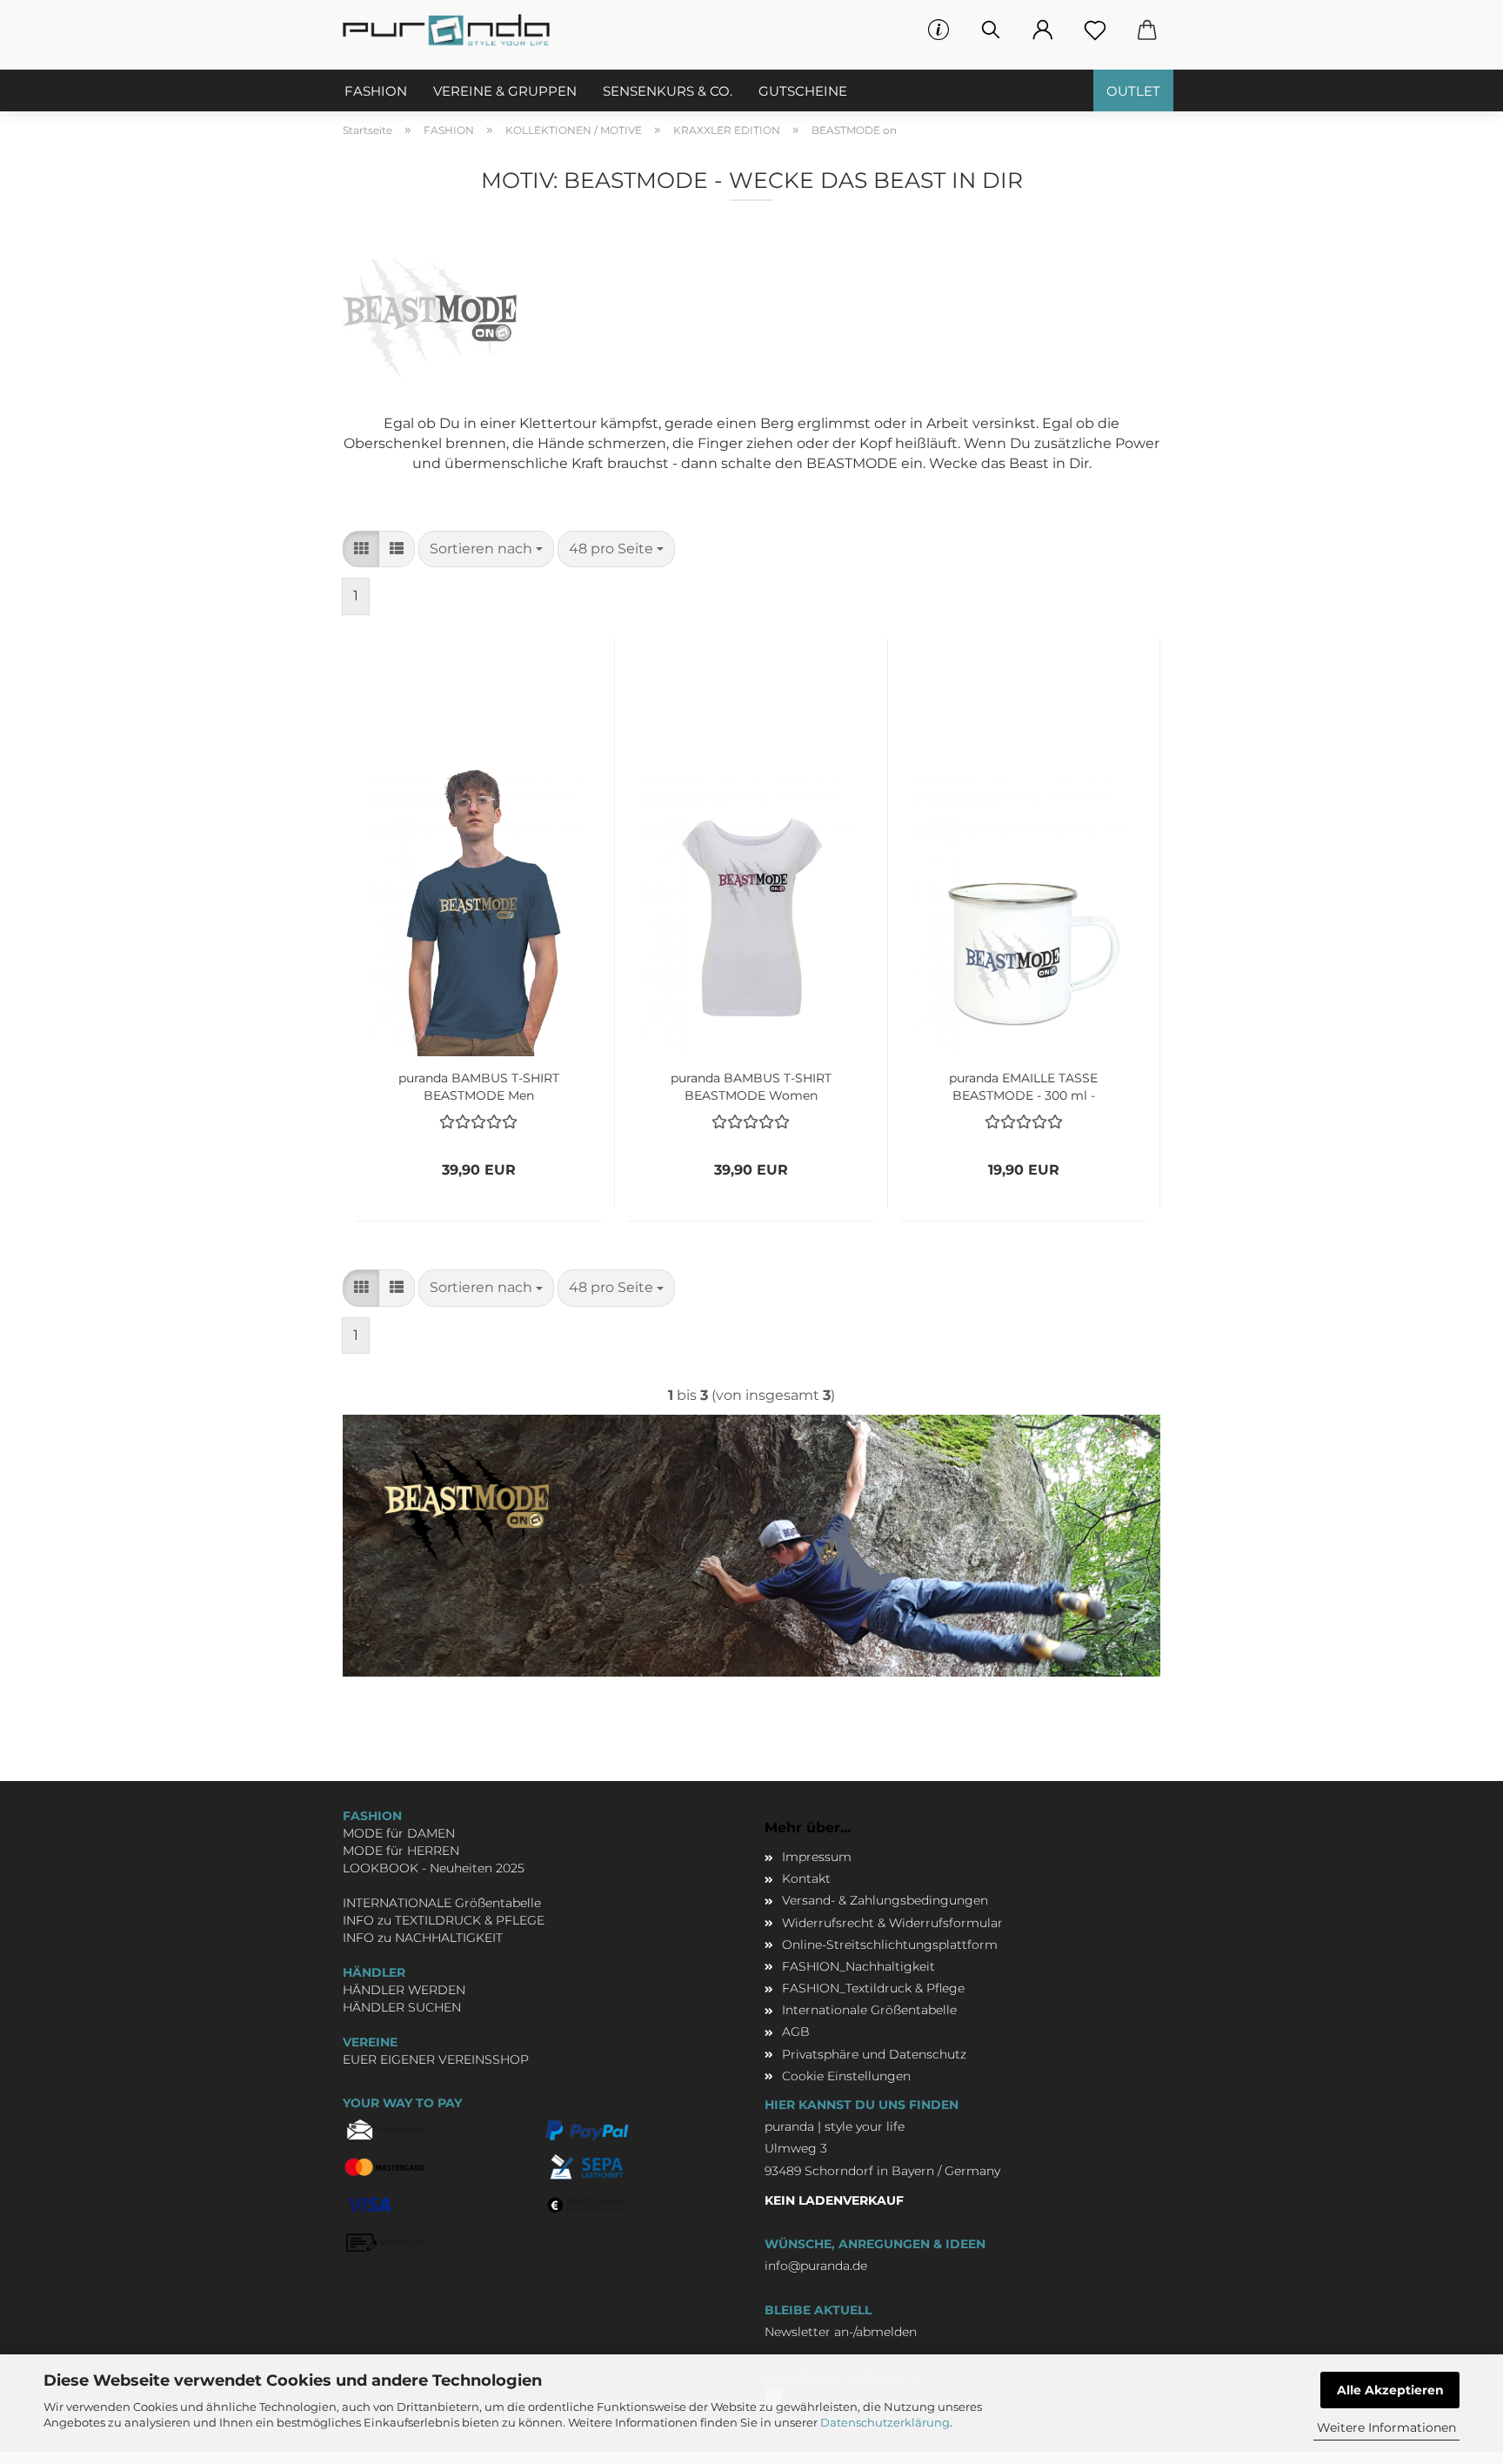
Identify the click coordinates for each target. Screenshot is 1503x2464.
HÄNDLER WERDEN (404, 1990)
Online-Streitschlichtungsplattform (890, 1945)
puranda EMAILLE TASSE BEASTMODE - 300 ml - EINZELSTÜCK (1023, 1085)
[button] (1043, 30)
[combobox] (486, 549)
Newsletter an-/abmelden (841, 2332)
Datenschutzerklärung (885, 2422)
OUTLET (1133, 91)
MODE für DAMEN (399, 1833)
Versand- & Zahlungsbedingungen (885, 1900)
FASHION (376, 91)
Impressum (817, 1857)
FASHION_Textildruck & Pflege (873, 1988)
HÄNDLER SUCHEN (402, 2007)
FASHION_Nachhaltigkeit (858, 1966)
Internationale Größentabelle (869, 2010)
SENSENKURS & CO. (668, 91)
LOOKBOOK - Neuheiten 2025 (434, 1868)
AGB (796, 2032)
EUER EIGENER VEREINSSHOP (436, 2059)
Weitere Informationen (1386, 2427)
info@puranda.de (816, 2266)
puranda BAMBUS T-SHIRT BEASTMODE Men (479, 1085)
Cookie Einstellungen (846, 2076)
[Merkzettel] (1095, 30)
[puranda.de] (453, 30)
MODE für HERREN (401, 1851)
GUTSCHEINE (803, 91)
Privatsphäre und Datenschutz (874, 2054)
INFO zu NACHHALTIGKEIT (423, 1938)
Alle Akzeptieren (1390, 2390)
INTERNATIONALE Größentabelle (442, 1903)
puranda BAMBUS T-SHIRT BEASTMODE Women (751, 1085)
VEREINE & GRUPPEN (505, 91)
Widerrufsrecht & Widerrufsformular (892, 1923)
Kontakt (806, 1878)
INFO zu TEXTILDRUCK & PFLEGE (444, 1920)
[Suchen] (991, 30)
